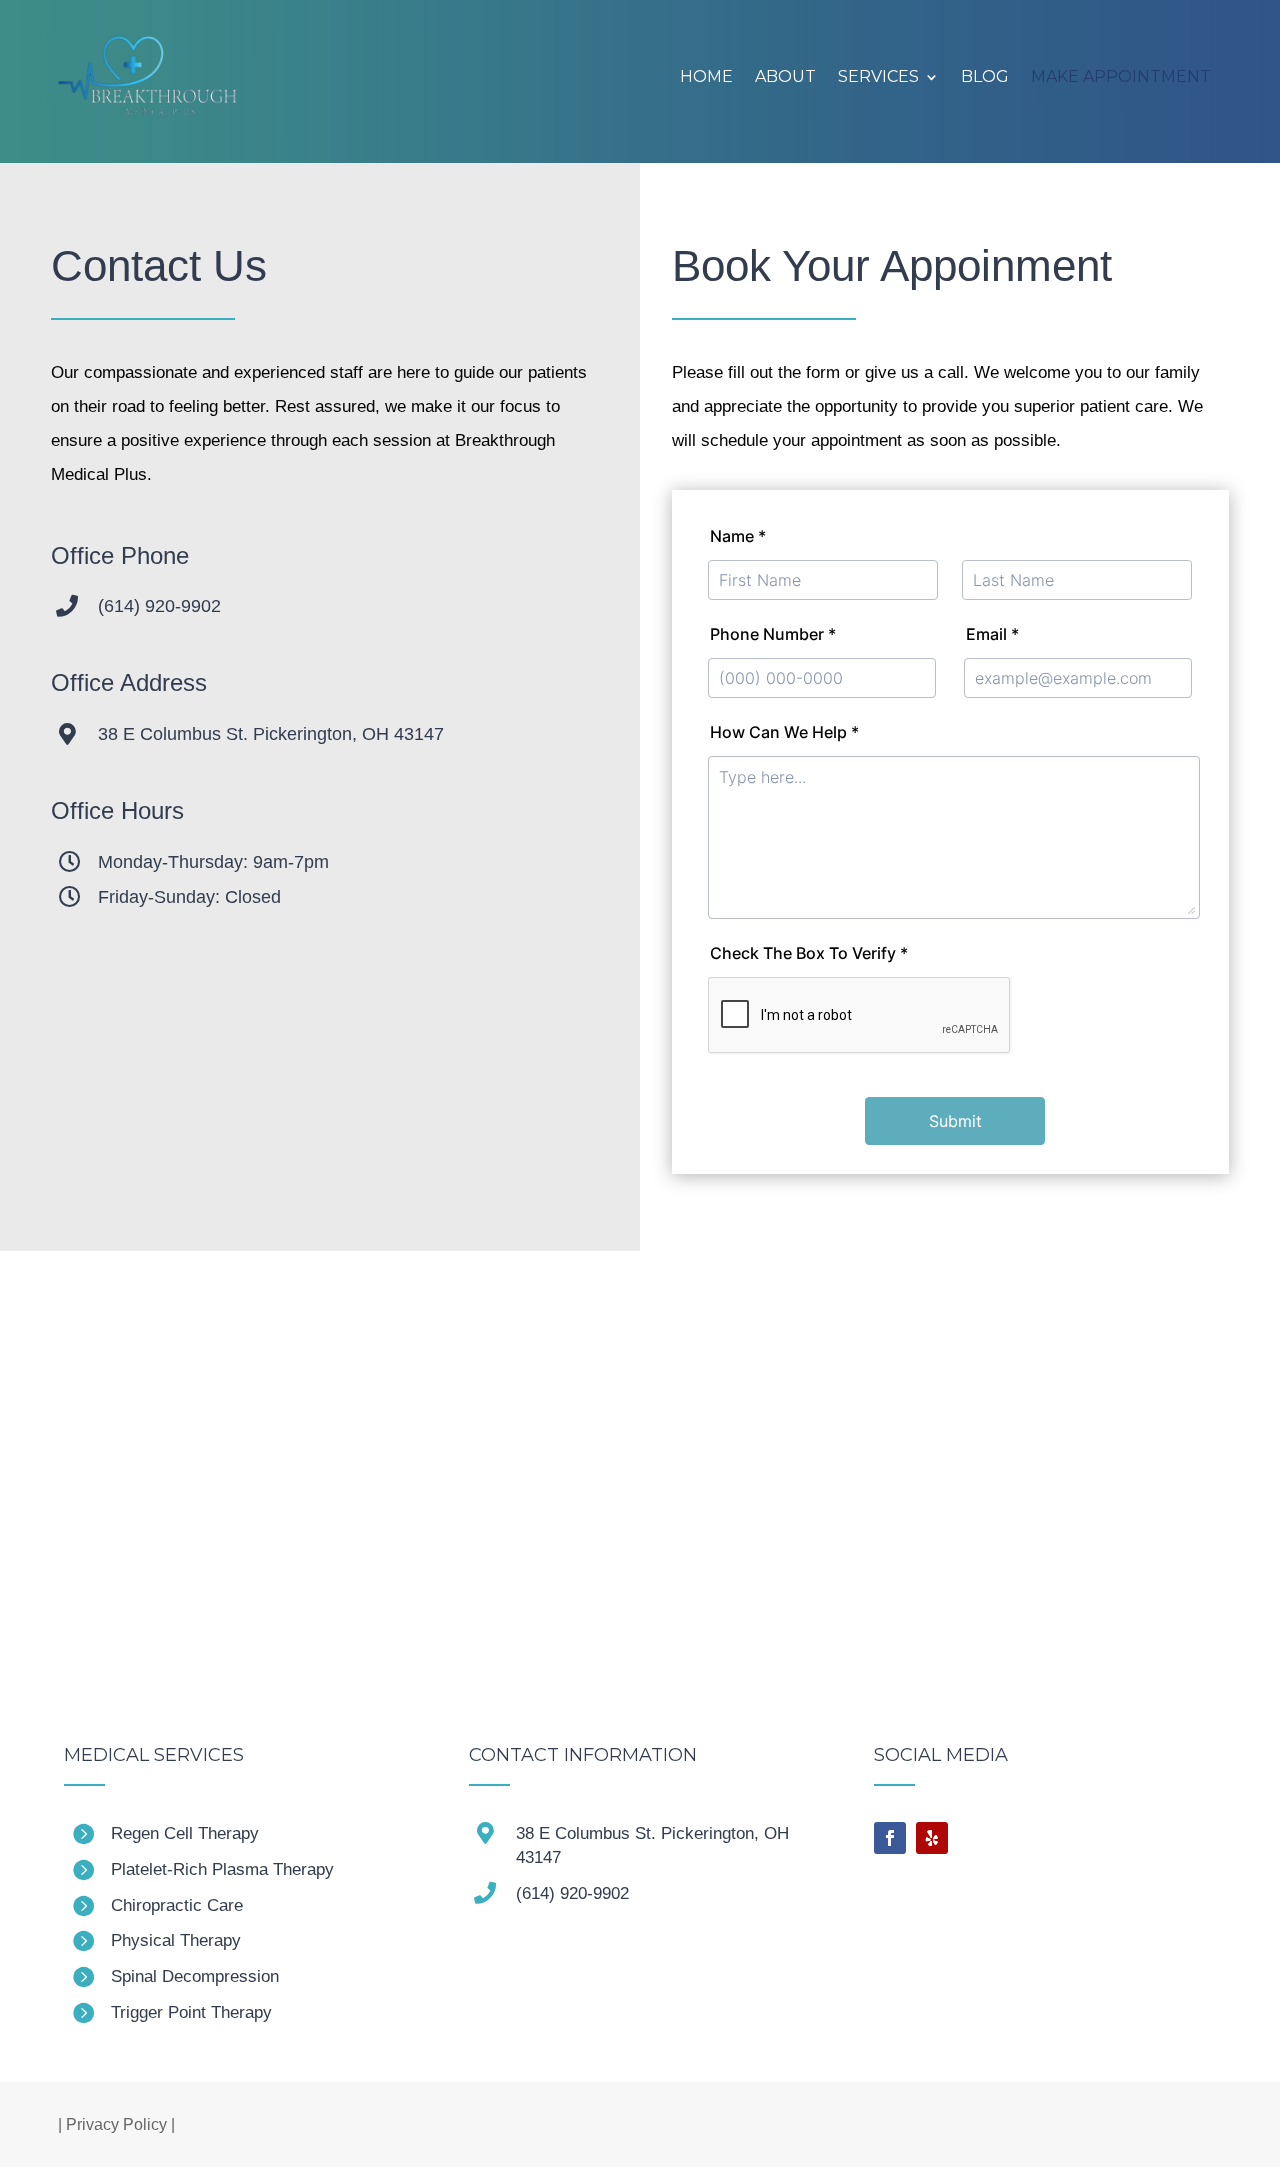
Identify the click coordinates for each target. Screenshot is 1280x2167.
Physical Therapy (176, 1940)
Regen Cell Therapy (185, 1833)
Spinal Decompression (195, 1976)
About (785, 76)
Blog (985, 76)
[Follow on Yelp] (932, 1838)
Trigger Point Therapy (191, 2012)
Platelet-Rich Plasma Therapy (222, 1869)
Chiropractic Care (177, 1905)
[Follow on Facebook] (890, 1838)
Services (878, 76)
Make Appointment (1121, 76)
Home (706, 76)
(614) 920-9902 (159, 606)
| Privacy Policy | (116, 2124)
